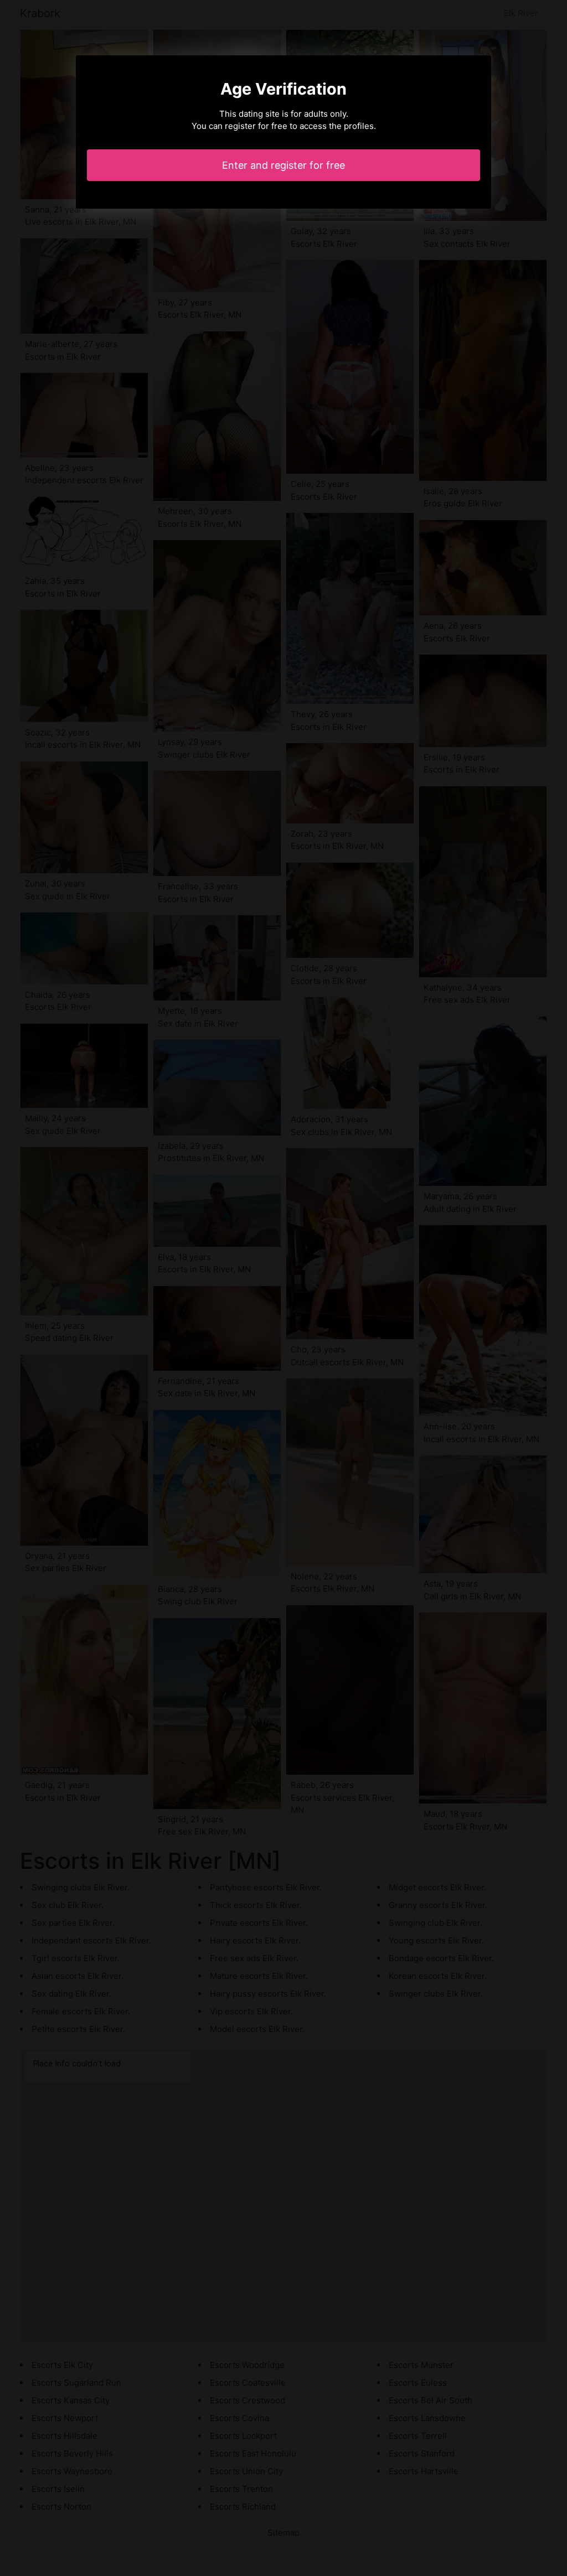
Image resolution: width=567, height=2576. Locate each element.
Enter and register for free (283, 165)
